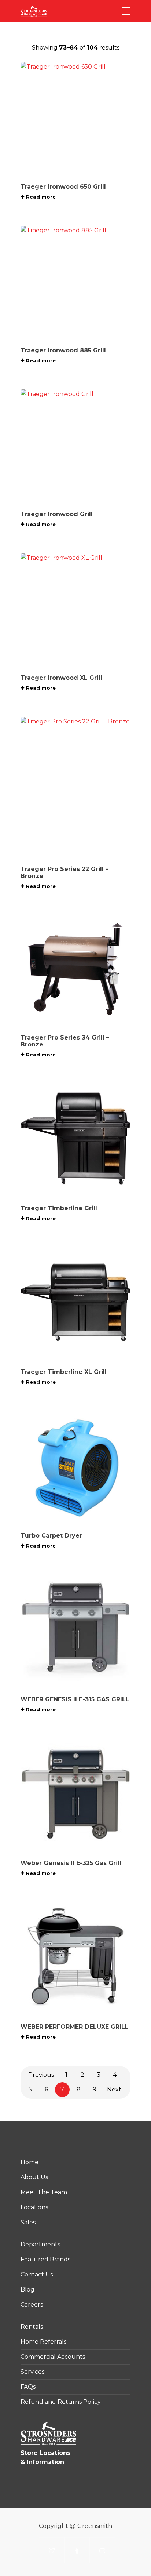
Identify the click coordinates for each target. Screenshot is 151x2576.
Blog (27, 2290)
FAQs (28, 2387)
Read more (41, 197)
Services (32, 2372)
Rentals (32, 2327)
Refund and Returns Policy (61, 2402)
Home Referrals (43, 2342)
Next (114, 2089)
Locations (34, 2207)
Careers (32, 2305)
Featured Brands (45, 2259)
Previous (41, 2075)
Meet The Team (44, 2192)
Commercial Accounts (53, 2357)
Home (30, 2162)
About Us (34, 2177)
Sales (28, 2222)
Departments (40, 2244)
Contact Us (37, 2274)
